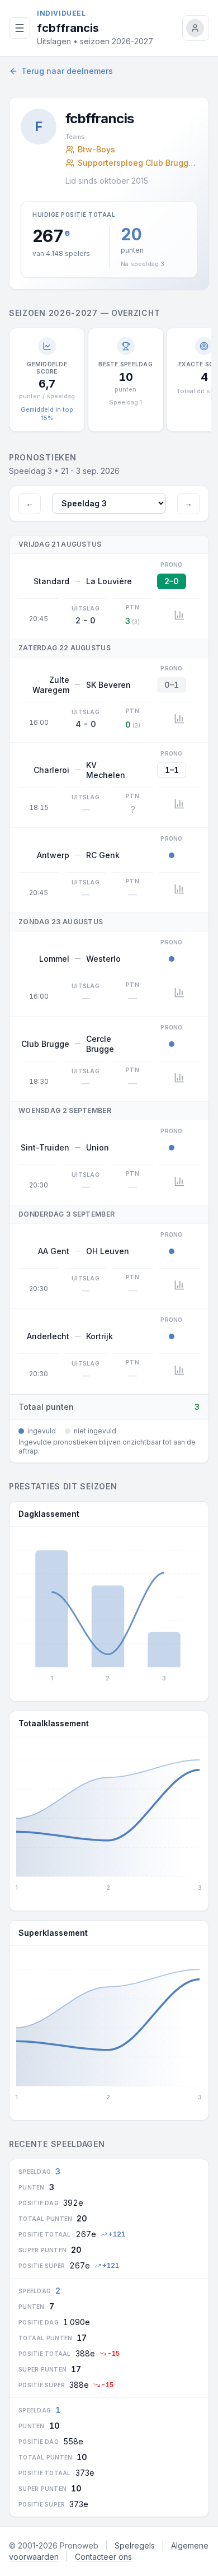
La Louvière (109, 581)
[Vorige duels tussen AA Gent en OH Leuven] (179, 1285)
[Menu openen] (20, 28)
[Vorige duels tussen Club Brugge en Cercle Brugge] (179, 1078)
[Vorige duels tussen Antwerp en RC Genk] (179, 889)
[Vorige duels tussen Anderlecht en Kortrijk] (179, 1370)
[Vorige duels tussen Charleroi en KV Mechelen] (179, 804)
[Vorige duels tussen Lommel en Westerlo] (179, 993)
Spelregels (135, 2545)
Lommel (54, 959)
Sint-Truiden (45, 1147)
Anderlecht (48, 1336)
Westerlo (103, 959)
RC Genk (103, 855)
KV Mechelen (106, 770)
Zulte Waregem (51, 685)
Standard (51, 581)
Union (98, 1147)
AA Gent (54, 1251)
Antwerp (53, 855)
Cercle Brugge (100, 1044)
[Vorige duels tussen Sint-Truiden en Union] (179, 1181)
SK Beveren (108, 685)
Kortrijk (99, 1336)
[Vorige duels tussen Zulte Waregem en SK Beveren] (179, 719)
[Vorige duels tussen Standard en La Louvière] (179, 615)
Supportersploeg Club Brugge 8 (138, 163)
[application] (109, 1610)
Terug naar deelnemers (67, 71)
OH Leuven (108, 1251)
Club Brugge (45, 1044)
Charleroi (51, 770)
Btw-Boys (96, 149)
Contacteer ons (103, 2557)
